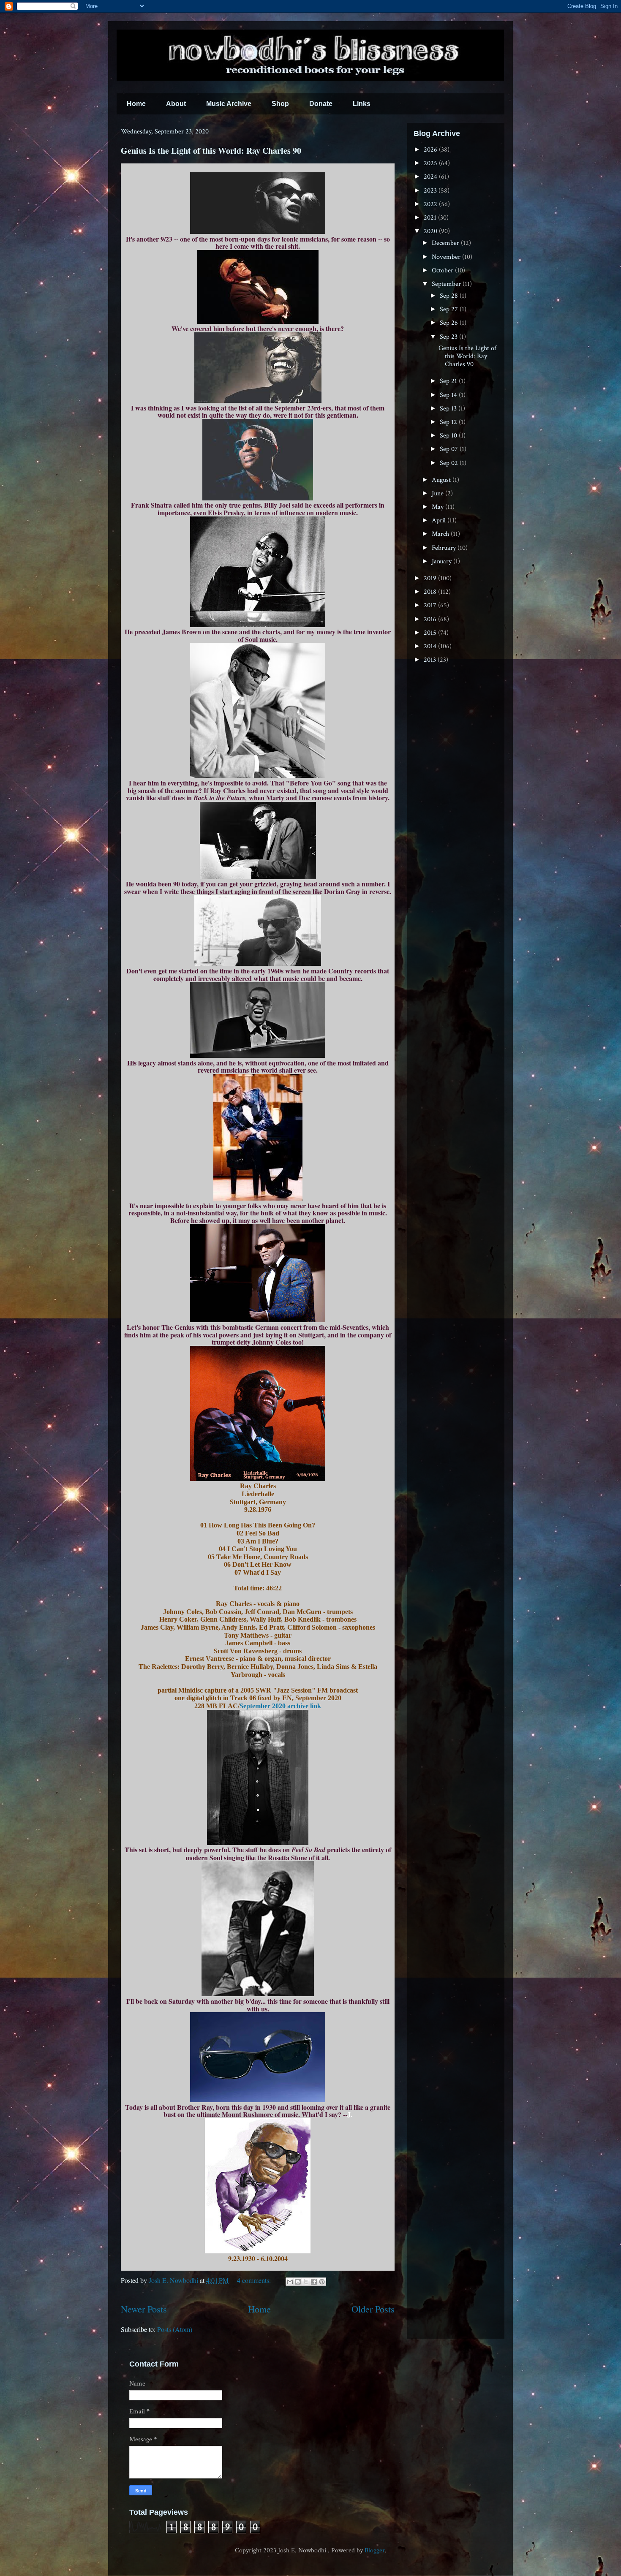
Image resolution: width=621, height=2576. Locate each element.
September (447, 284)
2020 (431, 231)
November (447, 257)
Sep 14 (449, 395)
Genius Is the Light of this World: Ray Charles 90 (211, 151)
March (441, 534)
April (440, 520)
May (439, 507)
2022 (431, 204)
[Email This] (290, 2282)
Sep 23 (449, 337)
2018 (431, 592)
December (446, 243)
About (176, 104)
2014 (431, 646)
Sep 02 (450, 463)
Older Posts (373, 2309)
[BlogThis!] (298, 2282)
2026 (431, 150)
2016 (431, 619)
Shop (280, 104)
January (443, 561)
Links (362, 104)
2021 (431, 218)
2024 (431, 177)
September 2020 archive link (280, 1706)
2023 (431, 191)
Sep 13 (449, 409)
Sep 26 (450, 323)
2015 (431, 633)
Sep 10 (449, 436)
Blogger (375, 2550)
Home (136, 104)
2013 (431, 660)
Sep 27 (450, 309)
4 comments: (255, 2280)
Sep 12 (449, 422)
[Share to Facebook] (314, 2282)
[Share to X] (306, 2282)
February (445, 548)
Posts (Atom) (175, 2329)
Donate (321, 104)
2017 (431, 605)
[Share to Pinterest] (322, 2282)
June (439, 493)
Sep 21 (449, 381)
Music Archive (229, 104)
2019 (431, 578)
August (442, 480)
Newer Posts (144, 2309)
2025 (431, 163)
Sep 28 (450, 296)
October (443, 270)
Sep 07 (450, 449)
